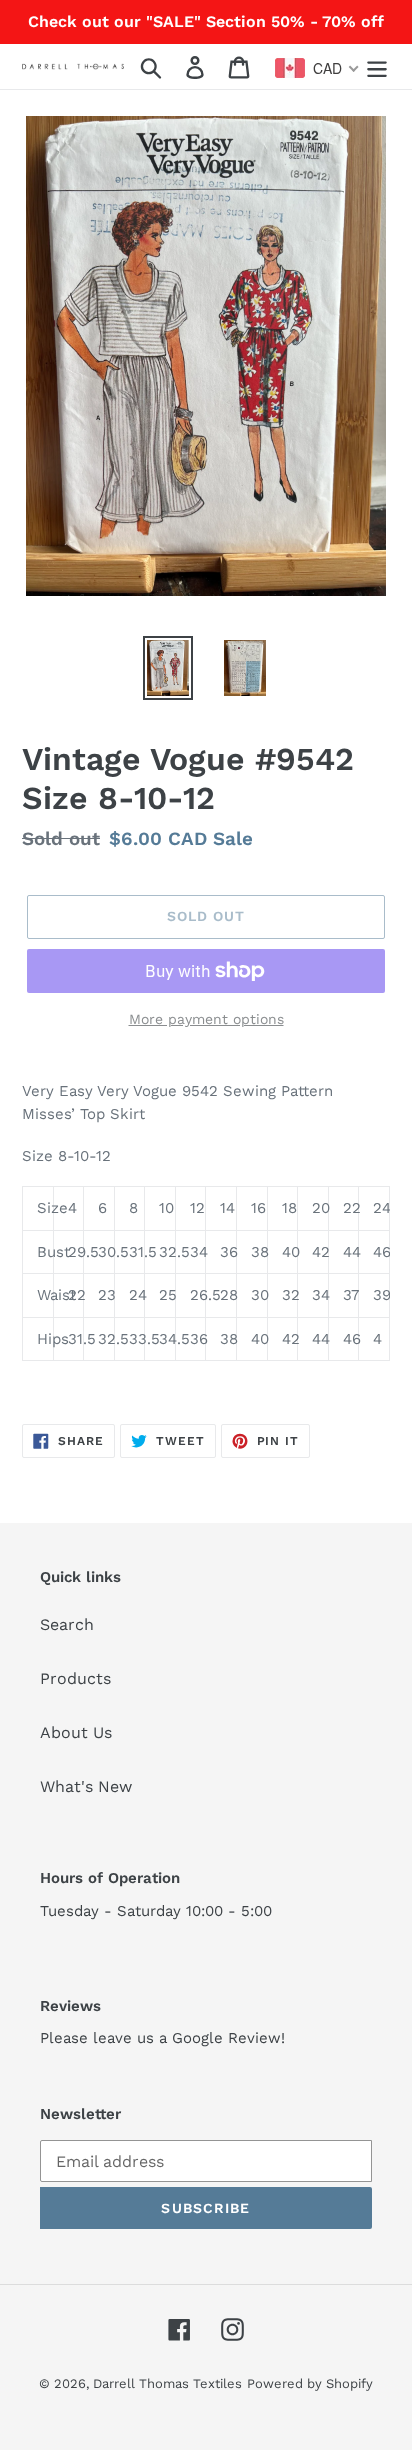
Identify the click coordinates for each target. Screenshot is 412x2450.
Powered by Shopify (310, 2383)
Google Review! (228, 2038)
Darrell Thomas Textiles (167, 2383)
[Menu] (377, 66)
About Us (76, 1732)
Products (75, 1678)
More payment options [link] (206, 1019)
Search (67, 1624)
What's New (86, 1786)
